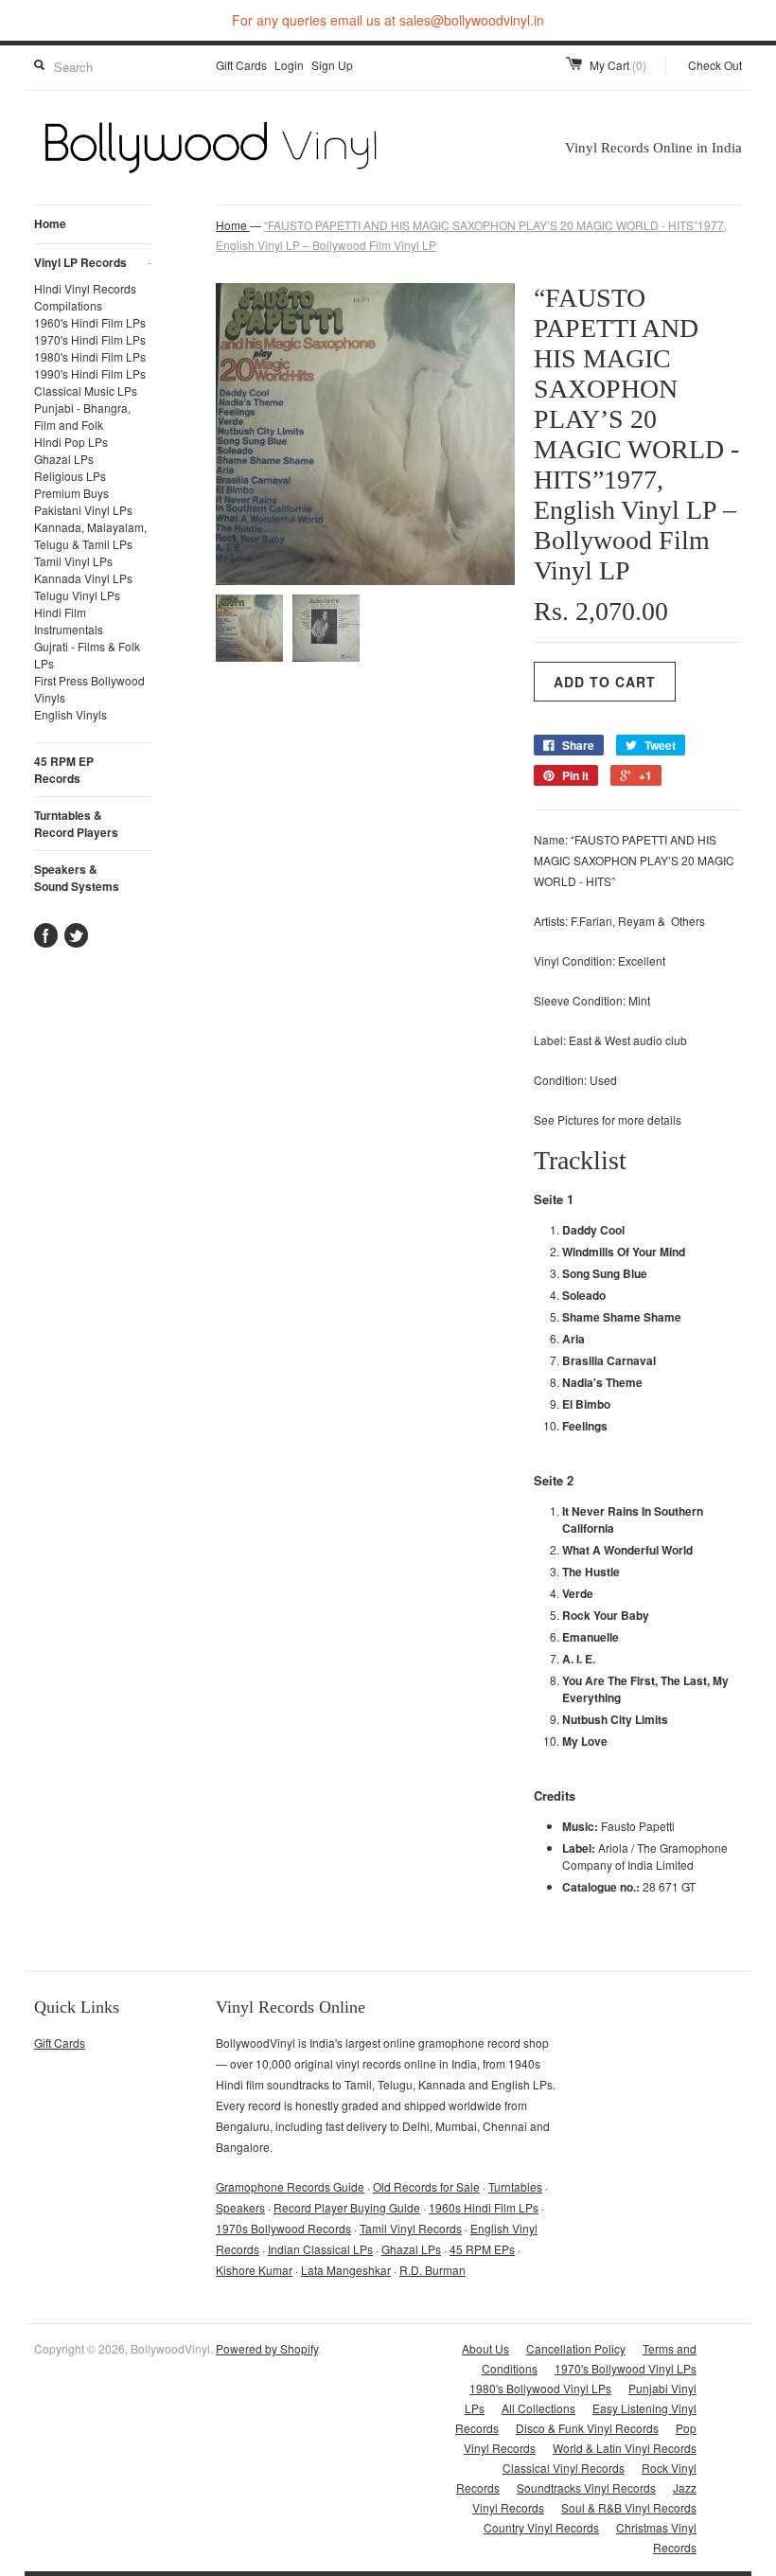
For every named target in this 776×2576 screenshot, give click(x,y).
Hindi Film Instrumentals (69, 621)
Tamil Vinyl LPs (73, 561)
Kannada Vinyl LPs (83, 578)
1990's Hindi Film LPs (90, 373)
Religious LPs (70, 476)
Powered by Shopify (267, 2348)
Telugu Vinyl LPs (77, 595)
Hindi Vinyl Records (85, 288)
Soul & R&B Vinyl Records (629, 2507)
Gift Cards (241, 65)
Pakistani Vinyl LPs (83, 510)
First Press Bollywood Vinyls (89, 689)
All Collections (538, 2408)
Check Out (715, 65)
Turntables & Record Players (76, 824)
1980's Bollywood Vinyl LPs (540, 2388)
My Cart (618, 65)
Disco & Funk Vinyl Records (587, 2428)
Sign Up (332, 65)
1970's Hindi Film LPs (90, 339)
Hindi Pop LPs (71, 442)
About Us (485, 2348)
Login (289, 65)
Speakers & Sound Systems (77, 878)
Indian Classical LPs (320, 2249)
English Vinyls (71, 714)
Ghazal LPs (64, 459)
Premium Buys (71, 493)
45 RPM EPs (482, 2249)
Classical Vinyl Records (564, 2468)
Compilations (68, 305)
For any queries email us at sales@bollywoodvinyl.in (388, 20)
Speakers (240, 2207)
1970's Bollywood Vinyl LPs (626, 2368)
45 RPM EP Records (64, 770)
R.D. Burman (432, 2270)
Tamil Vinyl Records (411, 2228)
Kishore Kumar (254, 2270)
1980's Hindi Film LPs (90, 356)
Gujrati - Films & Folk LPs (87, 655)
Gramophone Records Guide (290, 2186)
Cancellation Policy (576, 2348)
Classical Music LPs (86, 391)
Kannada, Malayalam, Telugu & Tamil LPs (90, 535)
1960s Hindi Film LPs (484, 2207)
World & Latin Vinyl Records (625, 2448)
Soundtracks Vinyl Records (586, 2487)
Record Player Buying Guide (347, 2207)
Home (50, 223)
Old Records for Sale (426, 2186)
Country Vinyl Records (541, 2527)
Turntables (515, 2186)
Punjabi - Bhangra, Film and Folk (82, 416)
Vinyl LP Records (93, 262)
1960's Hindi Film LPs (90, 322)
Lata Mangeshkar (346, 2270)
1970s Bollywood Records (283, 2228)
